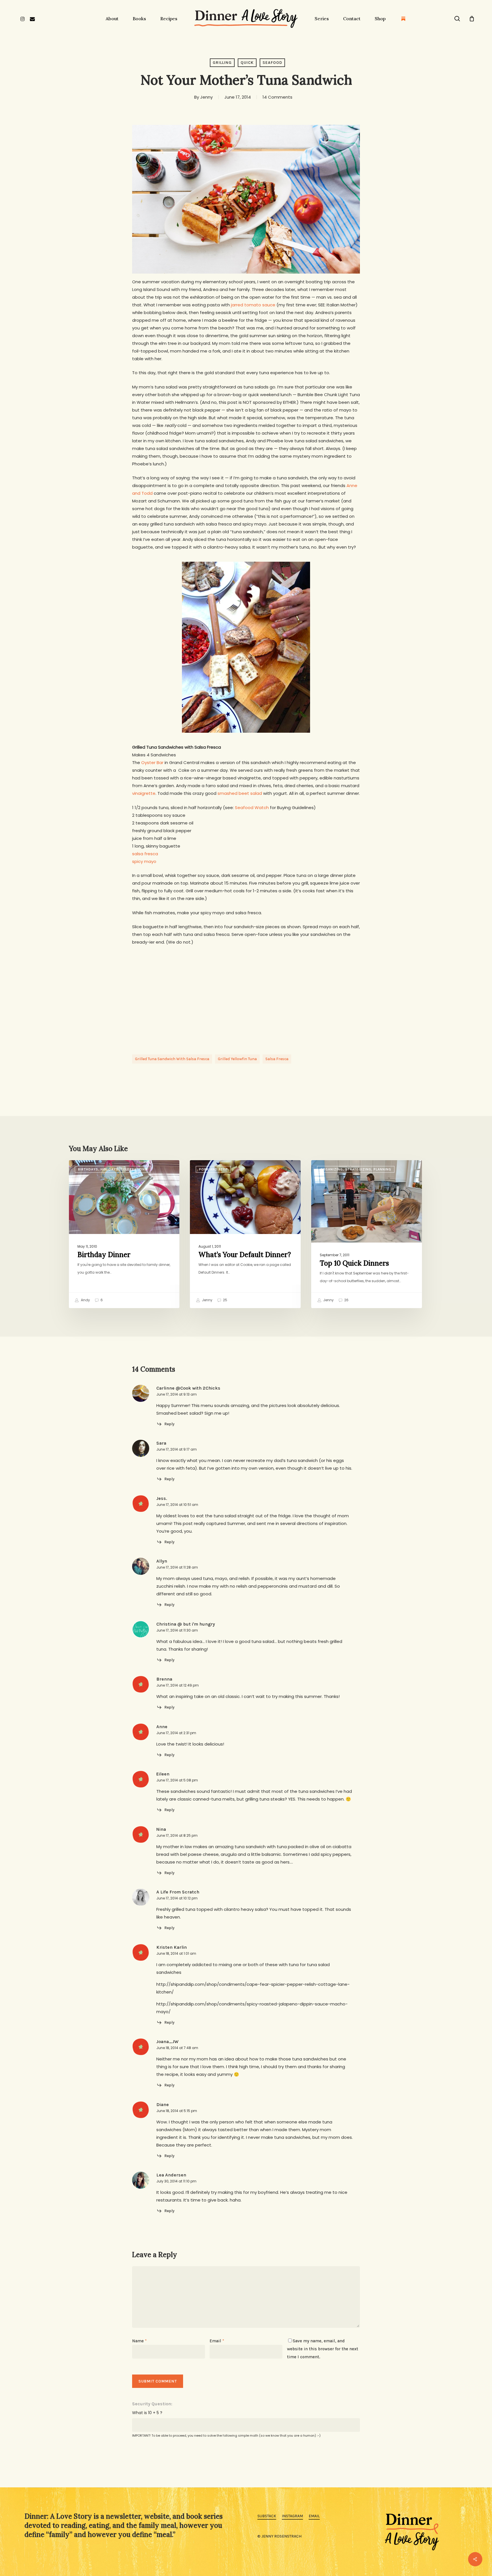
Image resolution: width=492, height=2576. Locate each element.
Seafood (272, 63)
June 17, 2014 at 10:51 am (177, 1505)
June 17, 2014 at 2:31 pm (176, 1733)
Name (139, 2341)
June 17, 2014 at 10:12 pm (177, 1898)
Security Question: (152, 2404)
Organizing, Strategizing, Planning (356, 1169)
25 (225, 1300)
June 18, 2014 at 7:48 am (177, 2048)
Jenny (206, 97)
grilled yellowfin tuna (237, 1059)
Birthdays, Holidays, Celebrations (113, 1169)
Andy (85, 1300)
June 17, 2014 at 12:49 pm (178, 1685)
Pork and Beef (213, 1169)
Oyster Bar (152, 762)
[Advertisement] (246, 995)
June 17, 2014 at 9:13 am (177, 1394)
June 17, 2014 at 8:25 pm (177, 1835)
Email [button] (314, 2516)
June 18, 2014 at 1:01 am (176, 1953)
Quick (247, 63)
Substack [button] (267, 2516)
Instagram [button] (292, 2516)
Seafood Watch (252, 808)
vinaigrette (144, 793)
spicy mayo (144, 861)
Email (217, 2341)
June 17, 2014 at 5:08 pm (177, 1780)
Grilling (222, 63)
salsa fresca (145, 854)
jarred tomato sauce (253, 305)
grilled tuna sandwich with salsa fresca (172, 1059)
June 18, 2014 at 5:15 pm (177, 2111)
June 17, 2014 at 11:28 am (177, 1567)
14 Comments (277, 97)
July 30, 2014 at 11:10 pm (176, 2181)
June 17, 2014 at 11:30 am (177, 1630)
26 (346, 1300)
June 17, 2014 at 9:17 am (177, 1449)
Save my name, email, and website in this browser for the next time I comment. (323, 2349)
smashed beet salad (240, 793)
